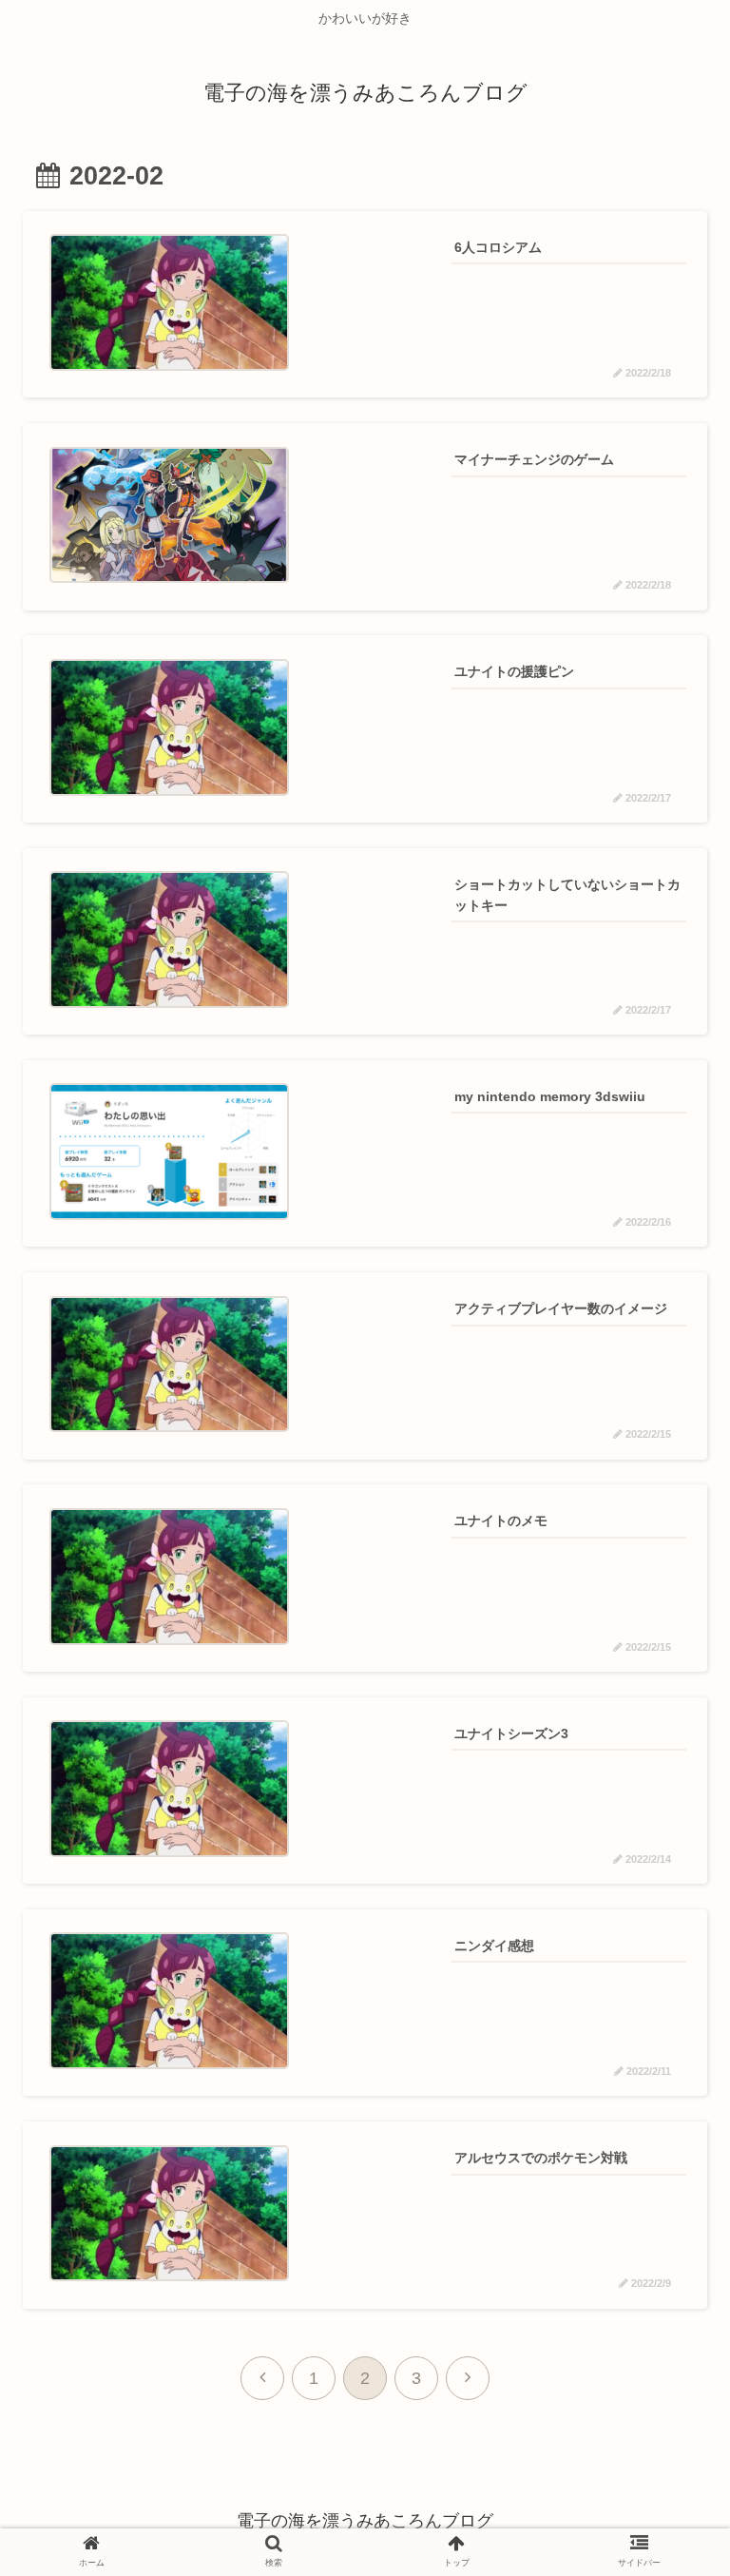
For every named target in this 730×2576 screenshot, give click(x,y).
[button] (664, 1910)
